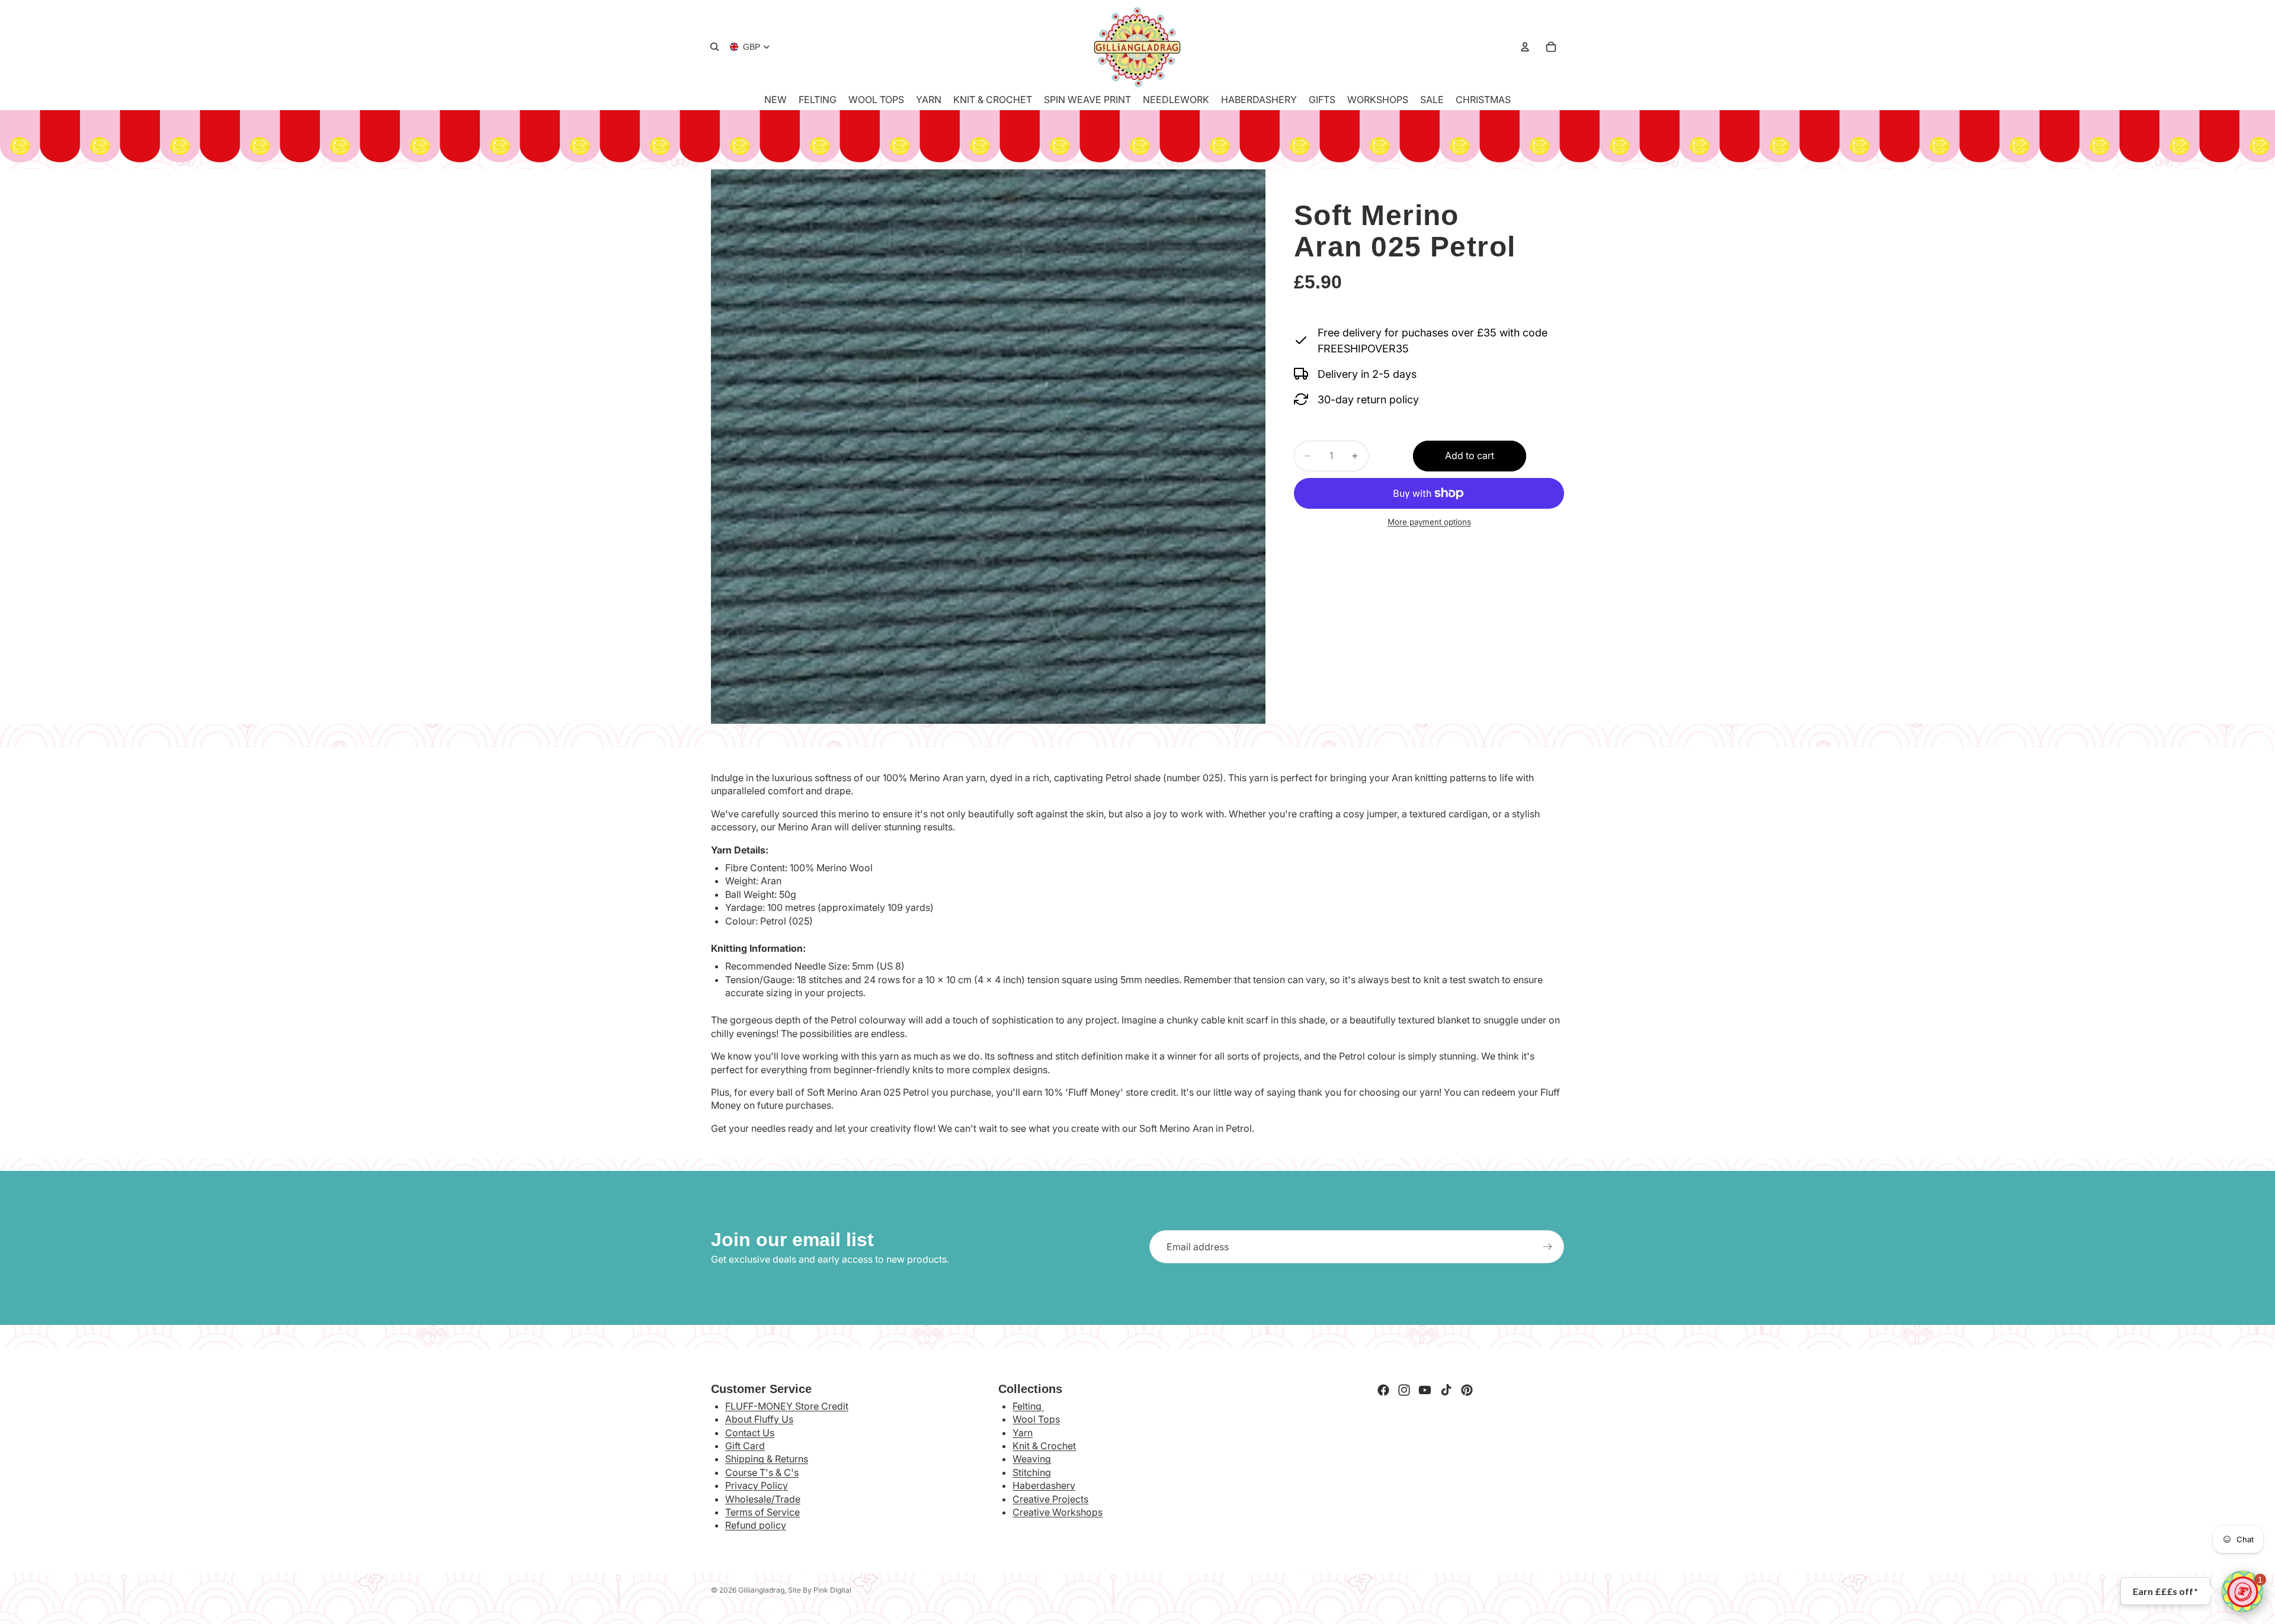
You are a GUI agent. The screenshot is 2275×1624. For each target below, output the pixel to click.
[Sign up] (1547, 1247)
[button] (2242, 1591)
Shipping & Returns (767, 1459)
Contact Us (750, 1433)
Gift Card (745, 1446)
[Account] (1525, 47)
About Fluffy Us (759, 1419)
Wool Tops (1036, 1419)
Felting (1028, 1406)
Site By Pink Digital (820, 1590)
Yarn (1023, 1433)
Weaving (1032, 1459)
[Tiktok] (1446, 1390)
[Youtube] (1425, 1390)
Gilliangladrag (761, 1590)
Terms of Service (762, 1512)
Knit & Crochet (1044, 1446)
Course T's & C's (762, 1472)
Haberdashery (1044, 1485)
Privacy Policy (757, 1485)
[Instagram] (1404, 1390)
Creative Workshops (1058, 1512)
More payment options (1429, 522)
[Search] (714, 47)
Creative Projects (1050, 1499)
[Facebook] (1383, 1390)
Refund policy (756, 1525)
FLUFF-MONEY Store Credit (787, 1406)
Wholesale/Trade (763, 1499)
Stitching (1032, 1472)
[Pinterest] (1467, 1390)
